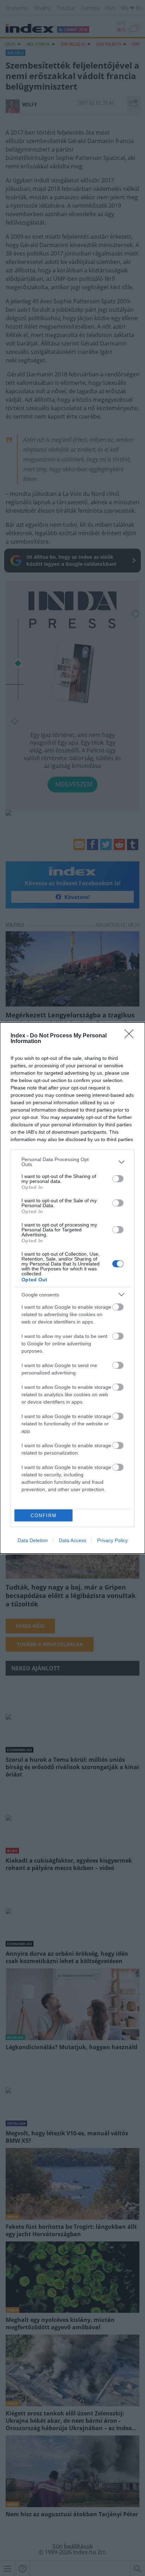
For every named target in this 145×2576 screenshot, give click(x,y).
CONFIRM (44, 1516)
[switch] (118, 1179)
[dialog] (72, 1288)
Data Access (72, 1540)
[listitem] (72, 1162)
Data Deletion (33, 1540)
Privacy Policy (112, 1540)
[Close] (131, 1036)
